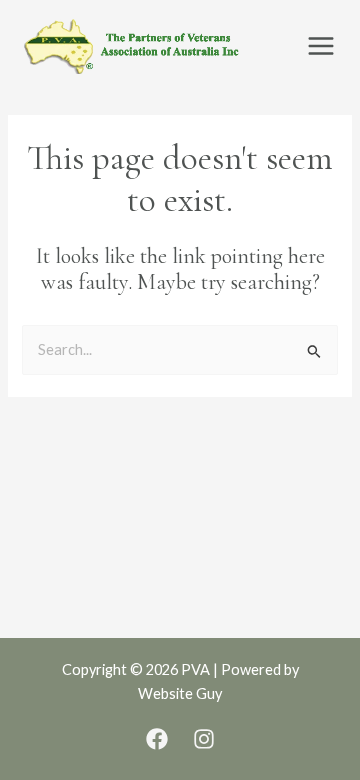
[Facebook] (157, 739)
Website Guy (180, 693)
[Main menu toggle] (321, 46)
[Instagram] (204, 739)
